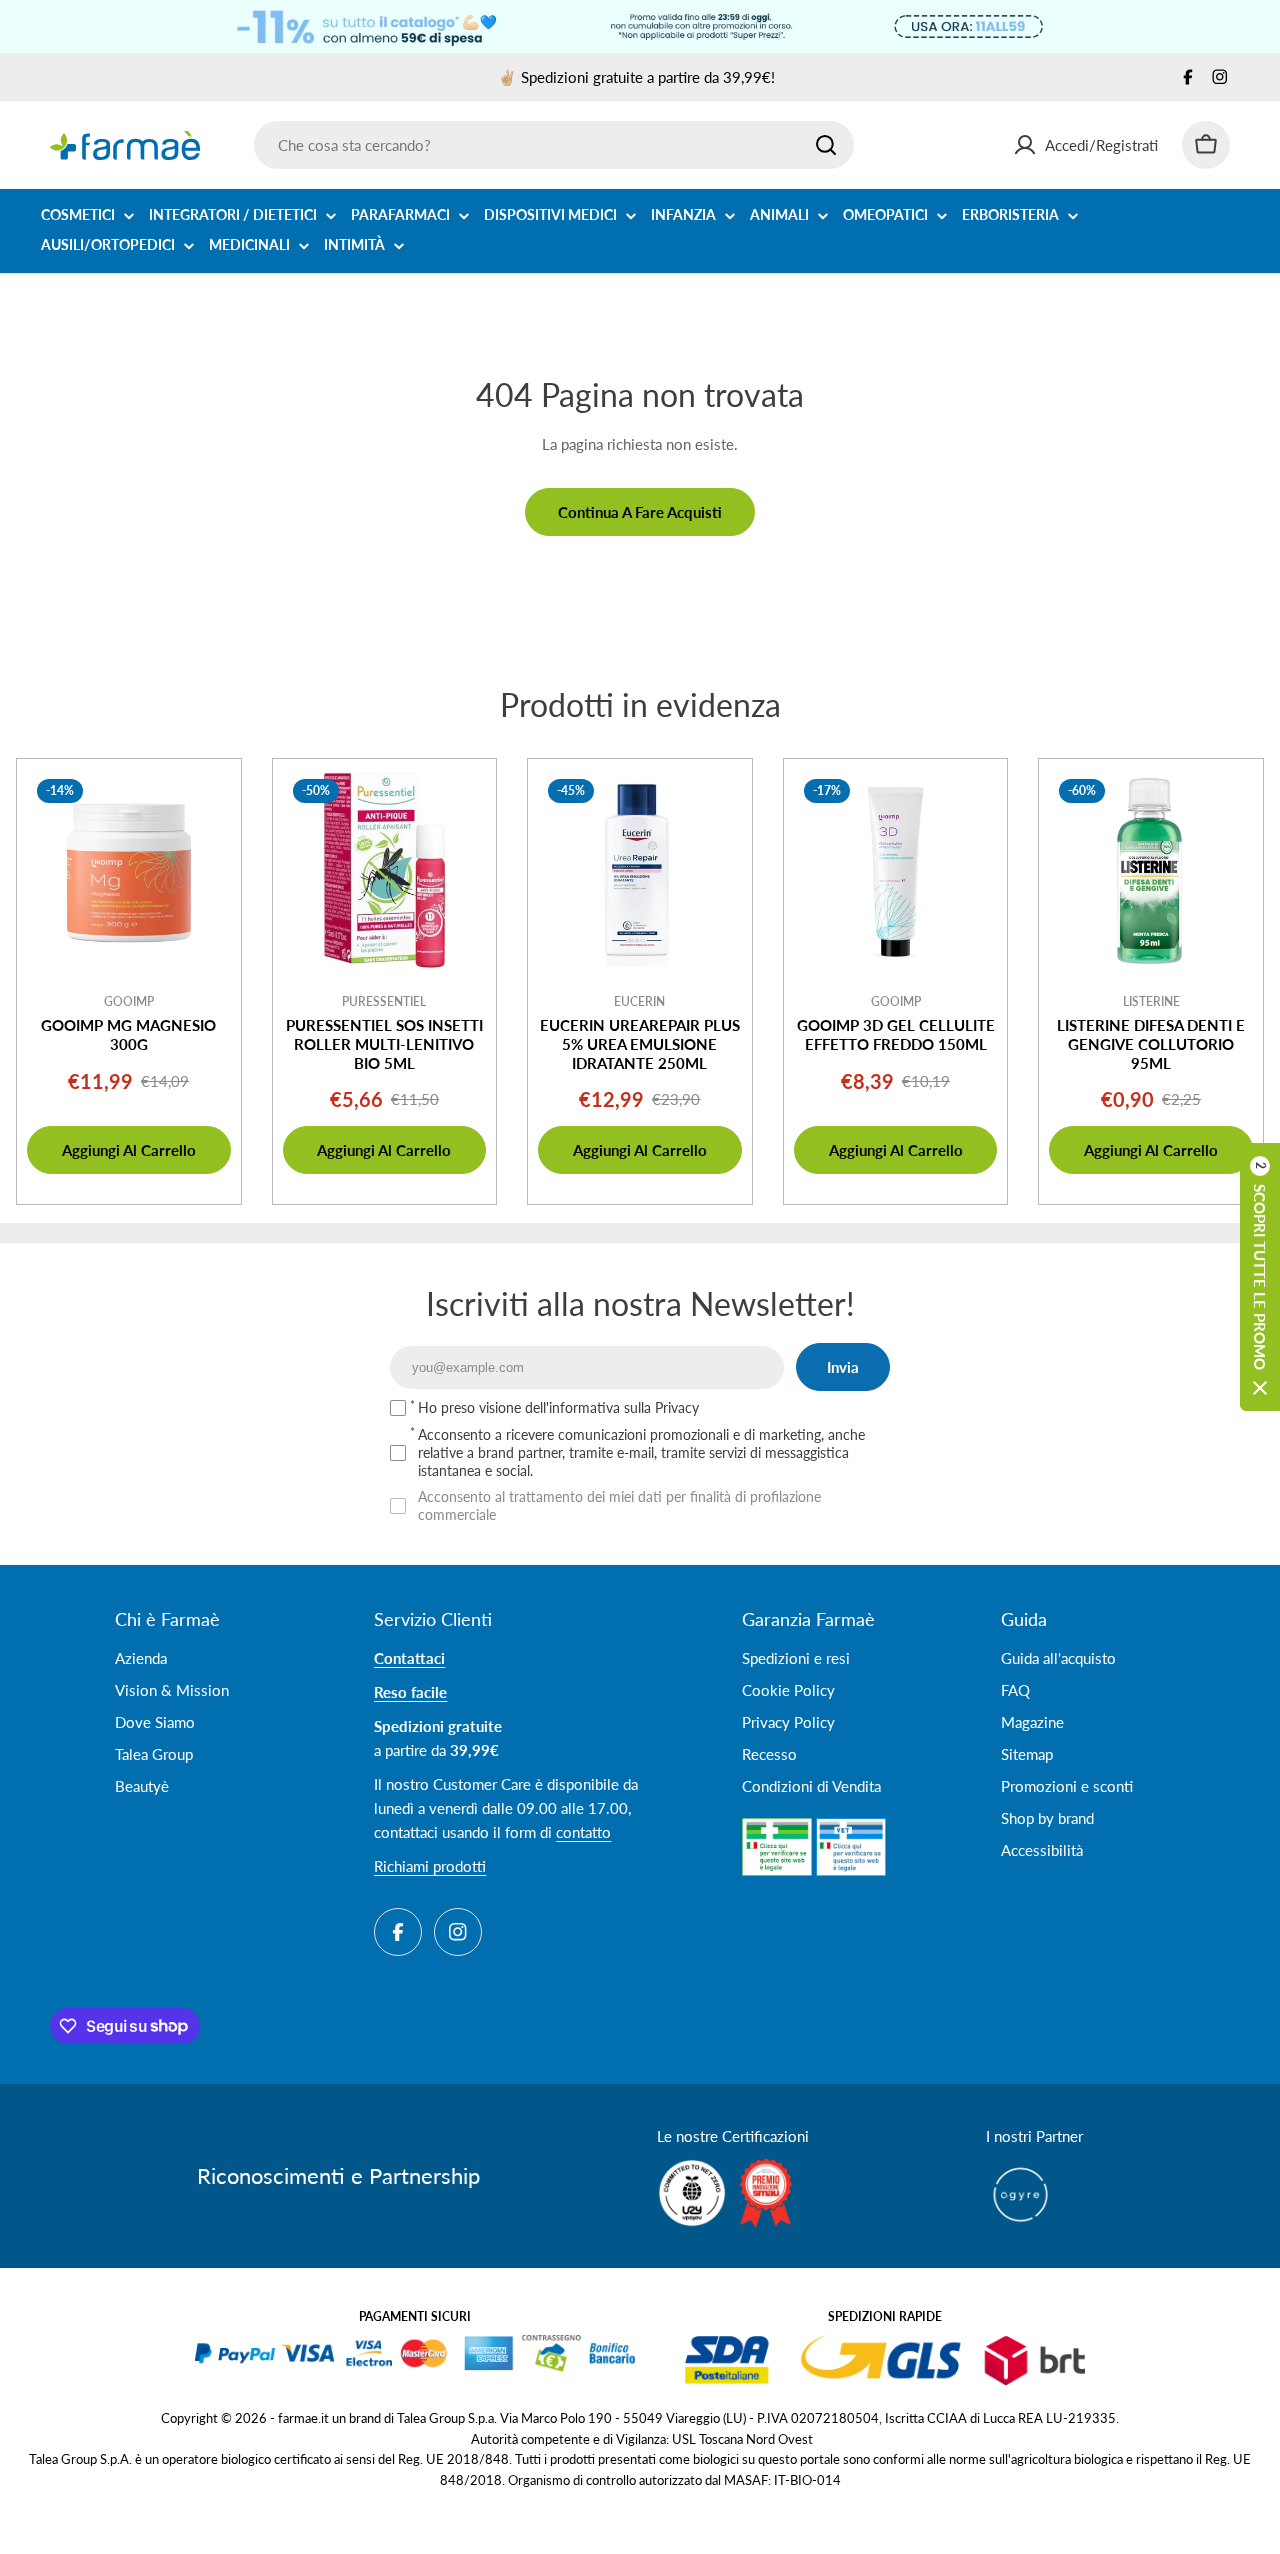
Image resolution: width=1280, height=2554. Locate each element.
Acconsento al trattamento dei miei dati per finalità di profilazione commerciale (619, 1505)
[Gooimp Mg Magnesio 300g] (129, 871)
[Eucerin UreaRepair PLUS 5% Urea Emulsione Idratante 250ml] (640, 871)
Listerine (1151, 1001)
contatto (583, 1832)
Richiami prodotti (430, 1866)
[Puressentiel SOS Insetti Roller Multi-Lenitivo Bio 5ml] (385, 871)
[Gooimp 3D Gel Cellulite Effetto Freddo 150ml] (896, 871)
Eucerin (639, 1001)
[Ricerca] (826, 145)
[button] (1260, 1277)
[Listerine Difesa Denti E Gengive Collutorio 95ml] (1151, 871)
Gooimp (129, 1001)
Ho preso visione (558, 1407)
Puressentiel (384, 1001)
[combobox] (554, 145)
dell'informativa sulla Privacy (612, 1407)
